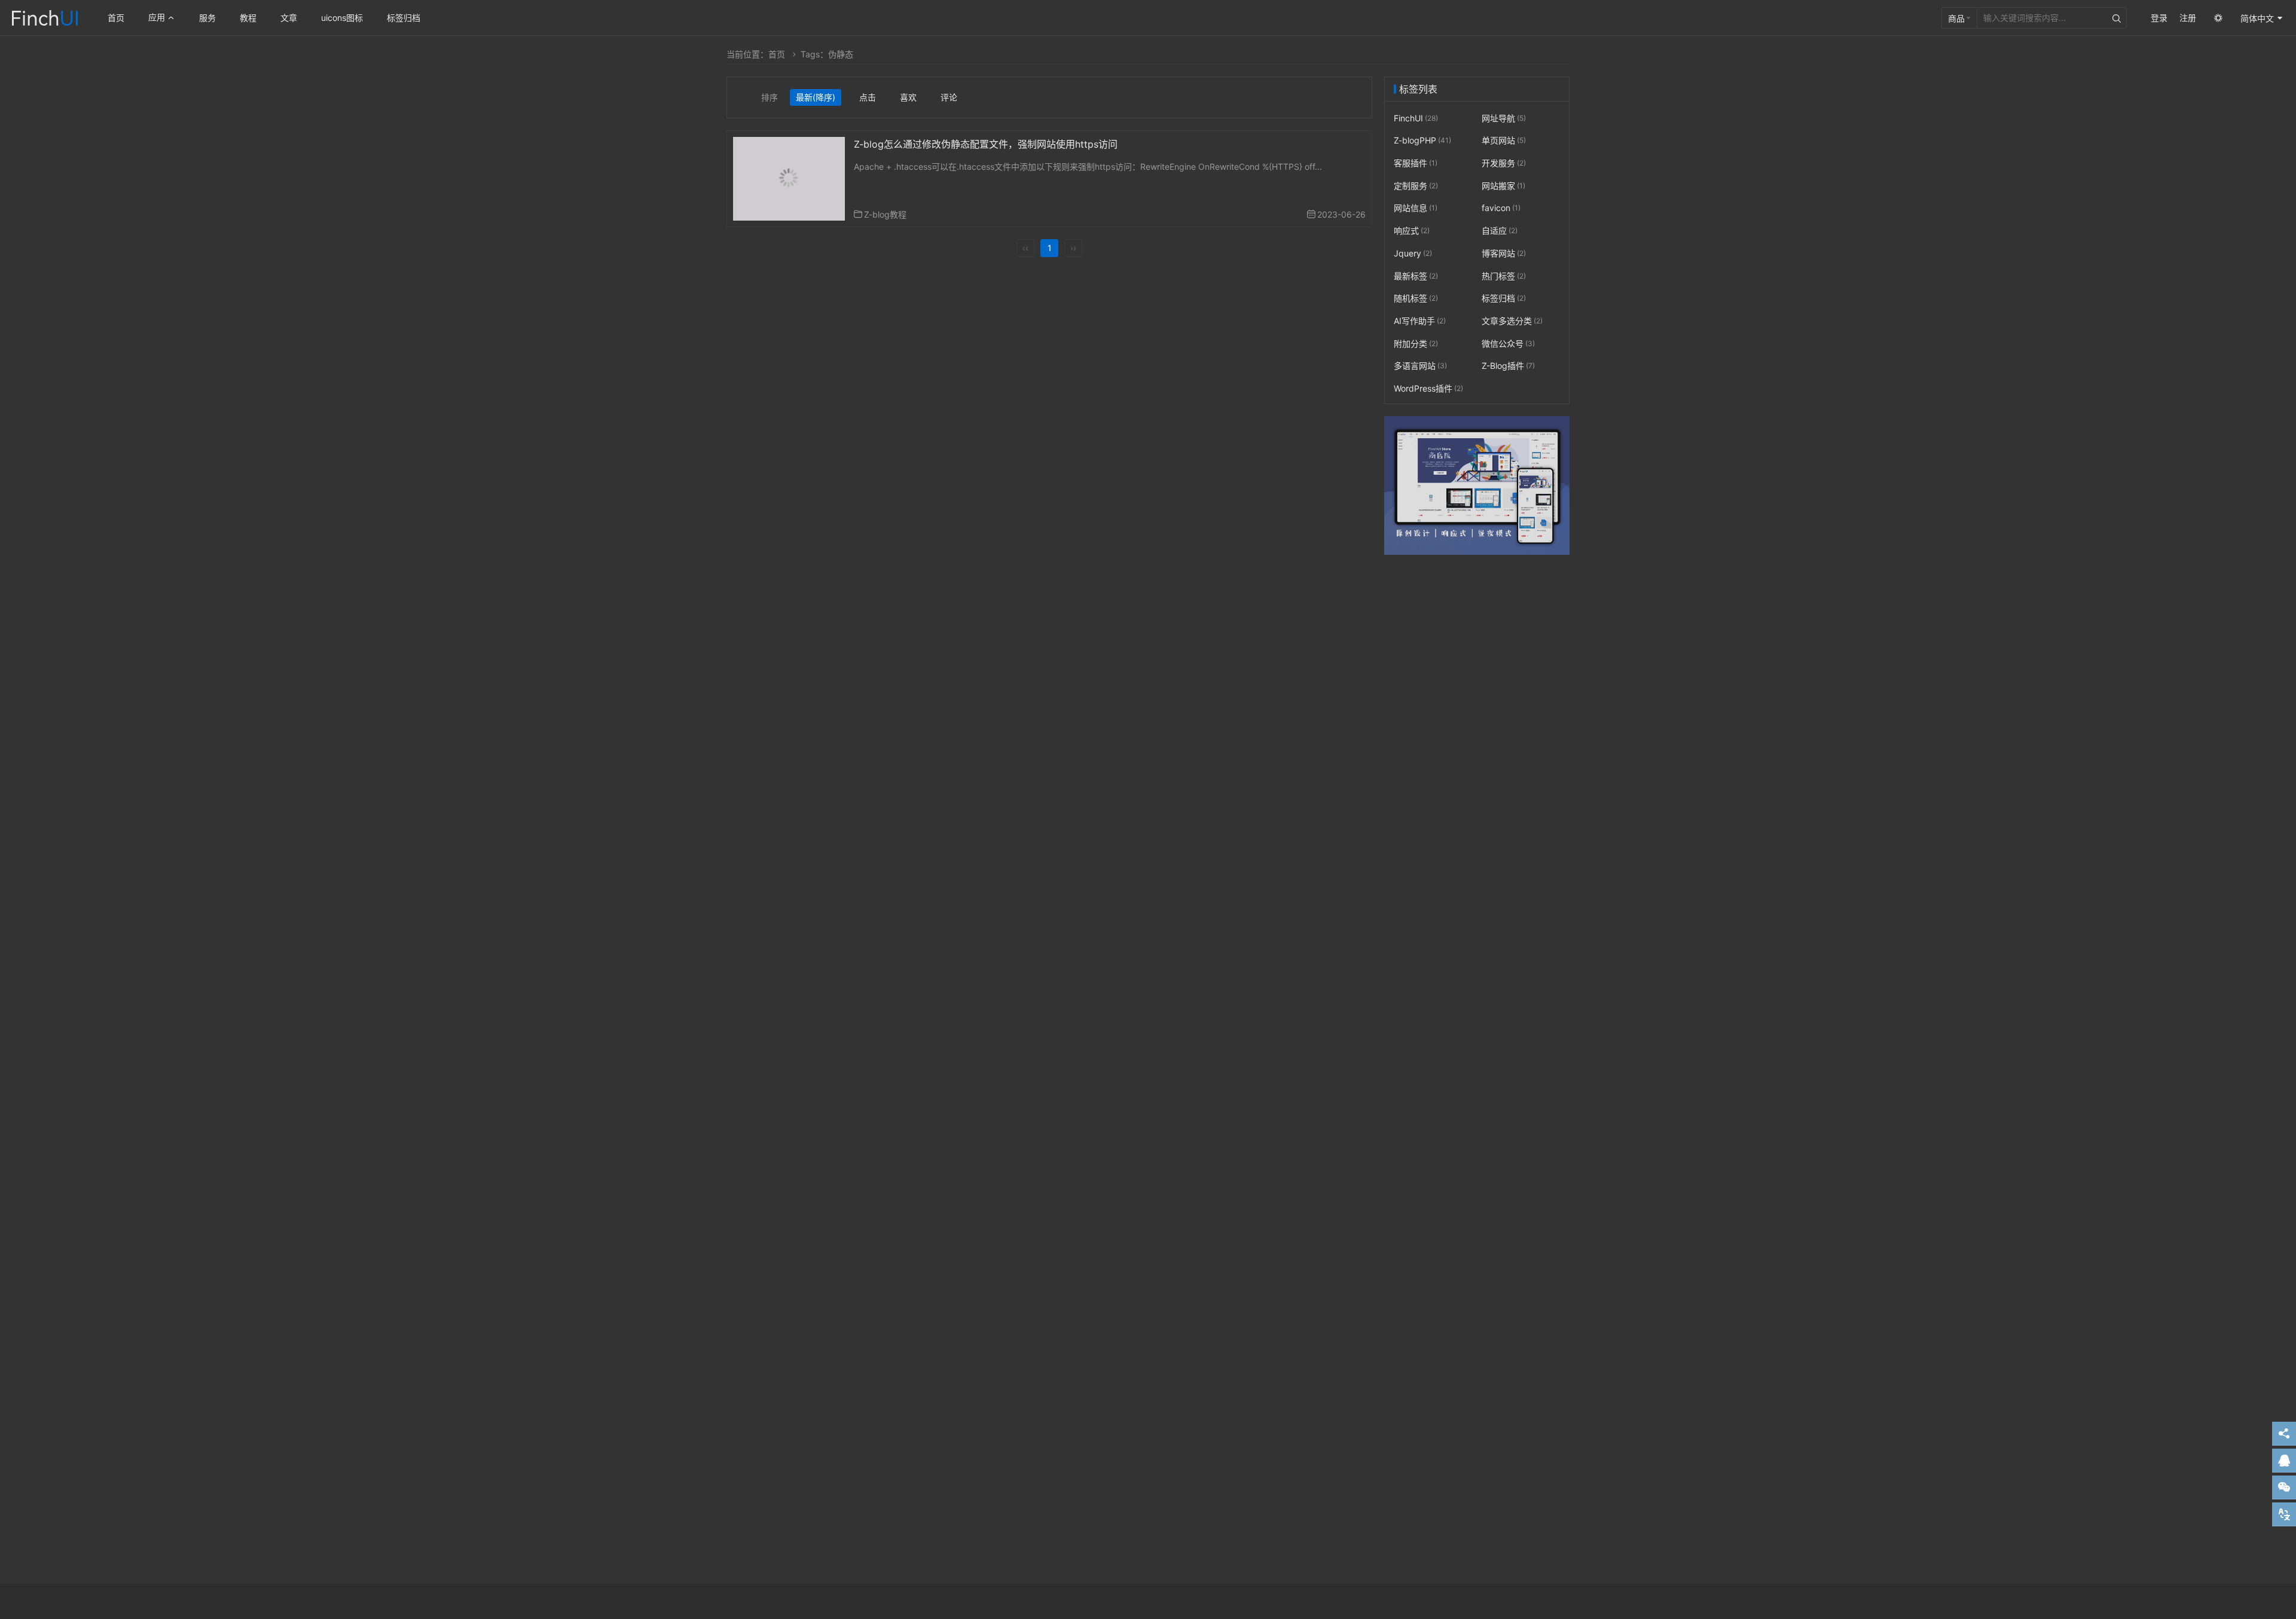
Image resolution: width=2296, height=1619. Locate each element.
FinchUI (1416, 118)
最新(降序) (816, 97)
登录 (2159, 18)
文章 (289, 18)
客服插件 (1416, 163)
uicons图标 (342, 18)
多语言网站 (1420, 366)
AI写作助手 (1420, 321)
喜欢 (908, 97)
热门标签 (1504, 276)
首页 (116, 18)
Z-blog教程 (885, 214)
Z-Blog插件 (1508, 366)
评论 (949, 97)
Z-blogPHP (1422, 141)
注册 (2188, 18)
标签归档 (404, 18)
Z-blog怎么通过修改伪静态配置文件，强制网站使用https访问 (986, 144)
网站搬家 (1503, 186)
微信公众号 (1508, 343)
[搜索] (2117, 18)
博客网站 (1504, 253)
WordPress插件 (1428, 388)
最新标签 (1416, 276)
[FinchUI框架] (45, 16)
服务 (207, 18)
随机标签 (1416, 298)
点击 (868, 97)
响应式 (1412, 230)
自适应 (1500, 230)
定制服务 (1416, 186)
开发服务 (1504, 163)
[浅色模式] (2218, 18)
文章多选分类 (1512, 321)
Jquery (1413, 253)
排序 (770, 97)
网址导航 (1504, 118)
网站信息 (1416, 208)
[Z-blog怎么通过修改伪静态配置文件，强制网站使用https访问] (789, 178)
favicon (1501, 208)
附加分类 (1416, 343)
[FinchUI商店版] (1477, 486)
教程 (248, 18)
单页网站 (1504, 141)
